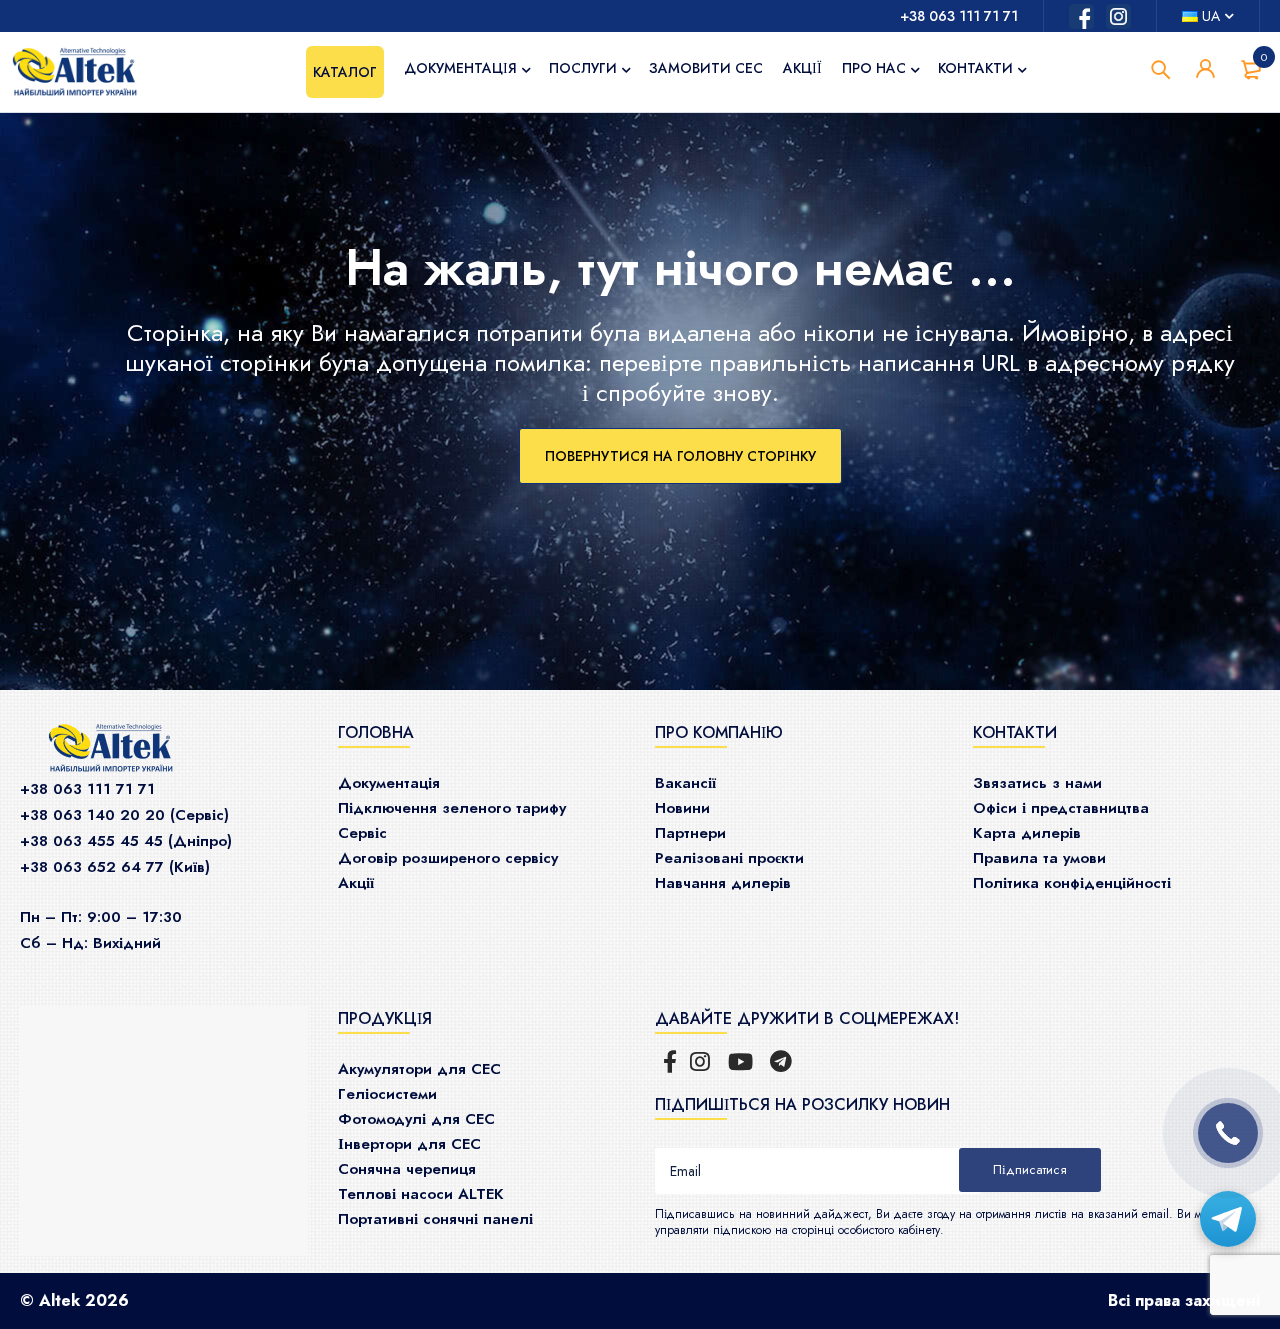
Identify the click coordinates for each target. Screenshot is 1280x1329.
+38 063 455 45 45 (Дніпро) (126, 841)
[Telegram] (1228, 1219)
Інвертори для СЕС (409, 1144)
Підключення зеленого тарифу (452, 808)
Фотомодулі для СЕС (416, 1119)
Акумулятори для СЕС (419, 1069)
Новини (682, 808)
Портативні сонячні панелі (435, 1219)
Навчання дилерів (723, 883)
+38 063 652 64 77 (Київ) (115, 867)
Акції (356, 883)
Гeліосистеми (387, 1094)
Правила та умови (1039, 858)
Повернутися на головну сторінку (680, 456)
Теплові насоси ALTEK (421, 1194)
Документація (389, 783)
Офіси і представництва (1061, 808)
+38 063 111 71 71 (959, 16)
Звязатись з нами (1037, 783)
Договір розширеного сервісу (448, 858)
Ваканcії (685, 783)
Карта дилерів (1027, 833)
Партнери (690, 833)
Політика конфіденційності (1072, 883)
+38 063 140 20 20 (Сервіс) (124, 815)
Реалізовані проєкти (729, 858)
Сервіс (362, 833)
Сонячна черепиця (407, 1169)
